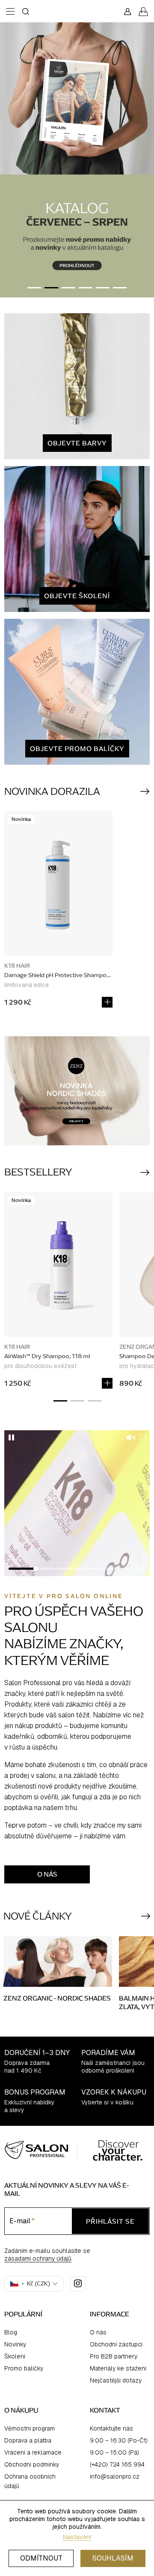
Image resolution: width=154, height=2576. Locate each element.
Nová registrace (77, 1337)
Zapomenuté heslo (77, 1350)
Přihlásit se (77, 1314)
